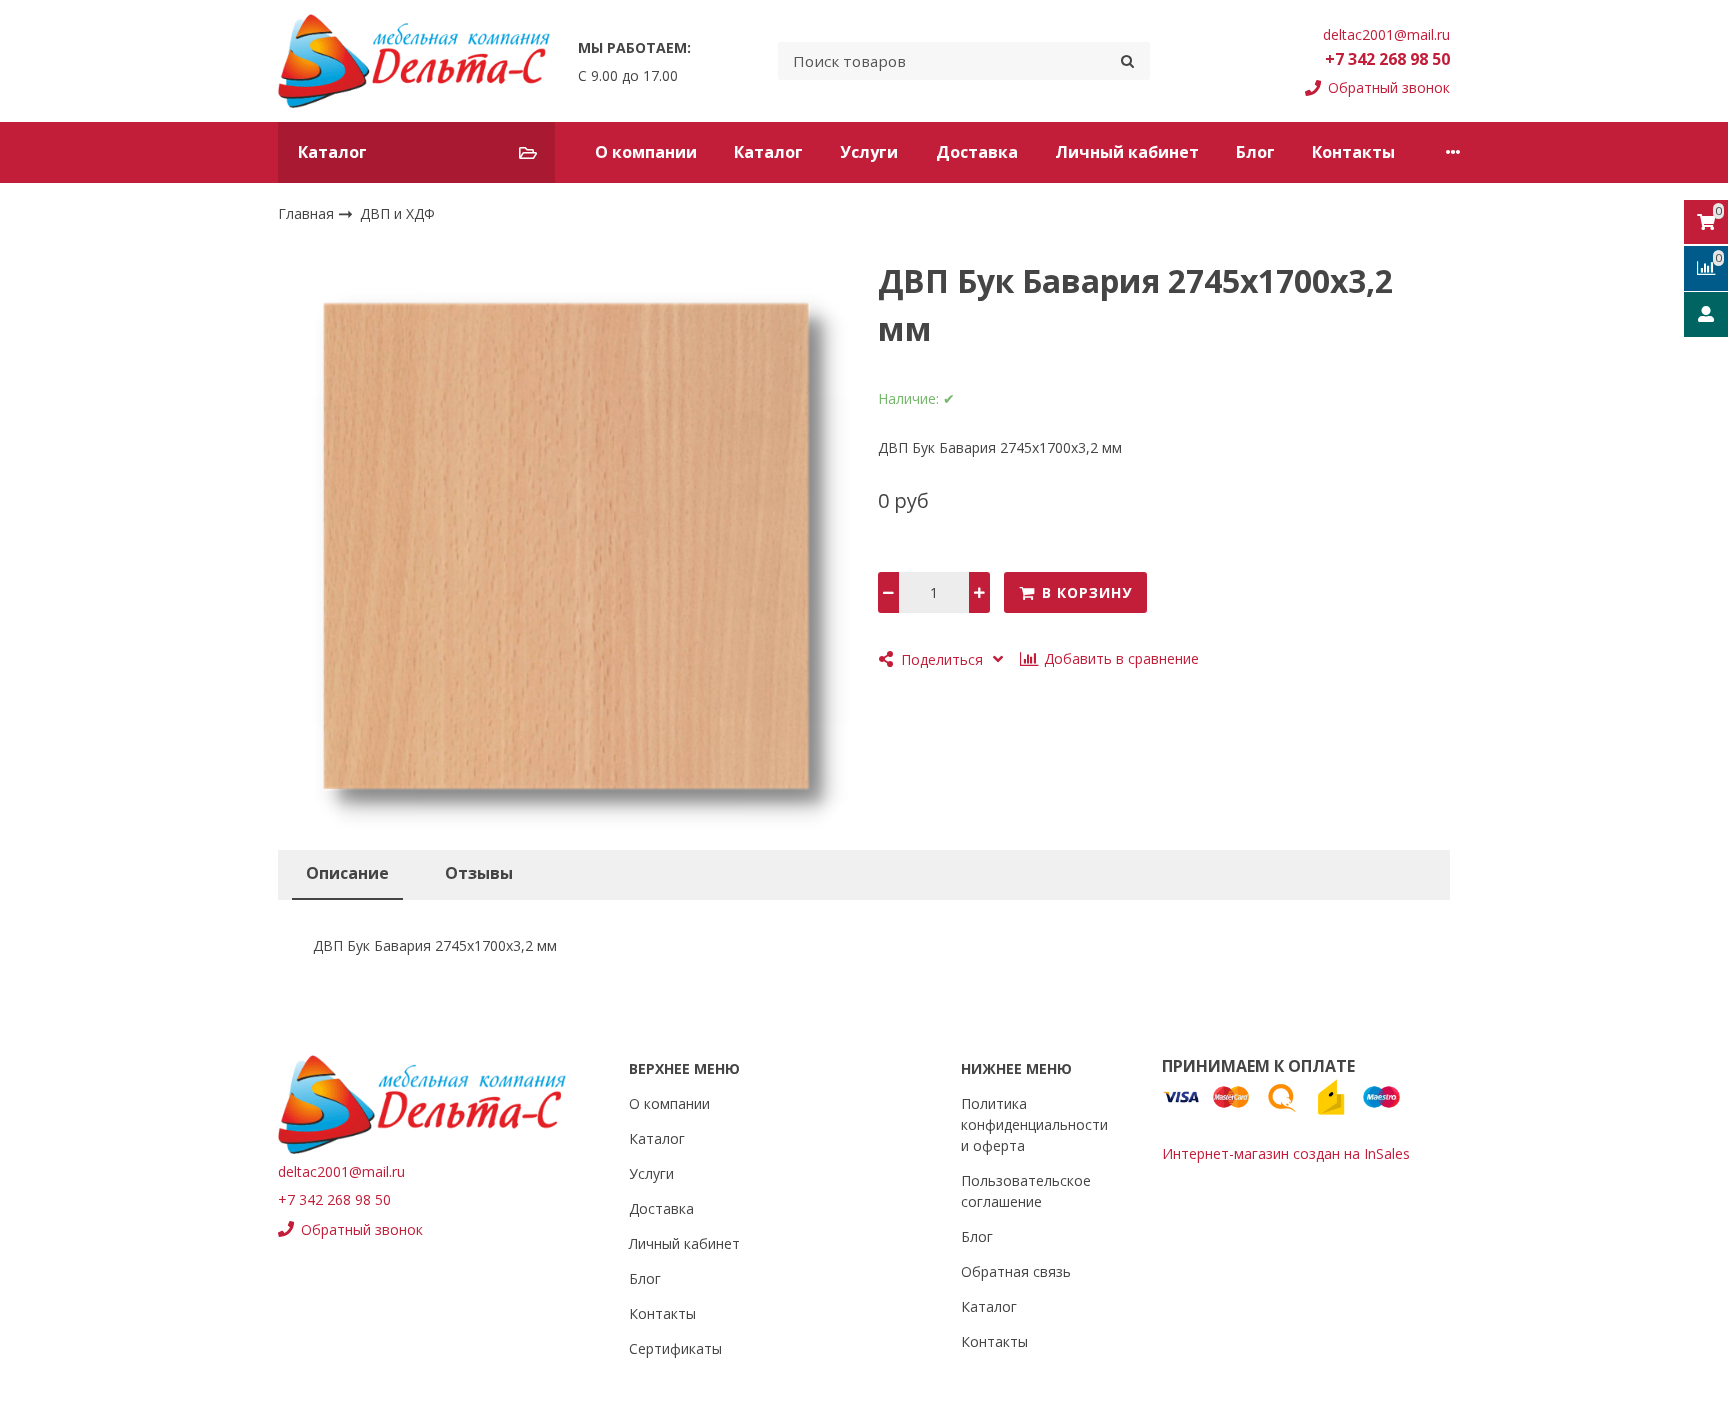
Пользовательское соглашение (1026, 1191)
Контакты (1353, 152)
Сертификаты (675, 1348)
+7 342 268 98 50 (1387, 59)
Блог (1255, 152)
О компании (646, 152)
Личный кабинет (1127, 152)
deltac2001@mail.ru (1386, 34)
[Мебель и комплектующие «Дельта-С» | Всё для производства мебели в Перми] (414, 61)
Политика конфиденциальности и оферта (1034, 1124)
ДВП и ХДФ (397, 213)
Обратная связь (1016, 1271)
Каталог (768, 152)
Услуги (869, 152)
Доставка (977, 152)
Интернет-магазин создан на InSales (1286, 1153)
